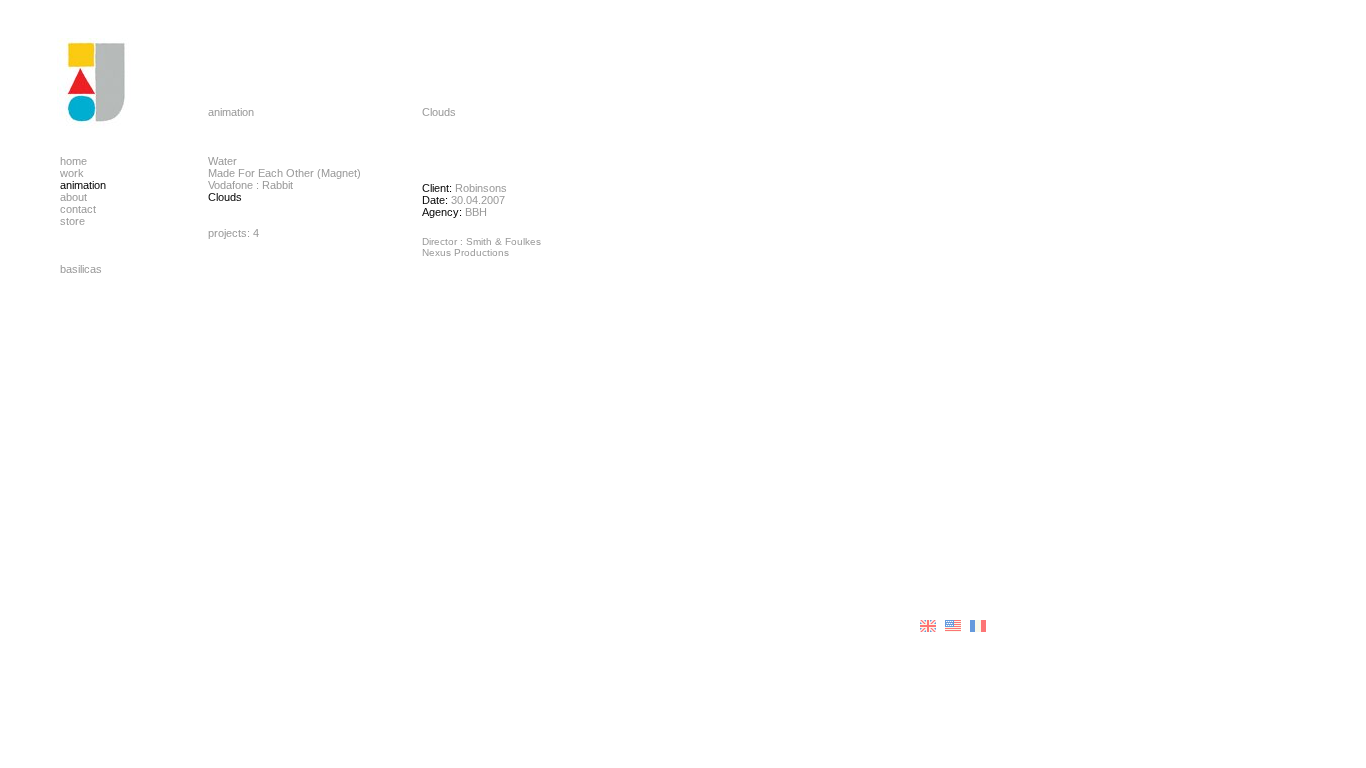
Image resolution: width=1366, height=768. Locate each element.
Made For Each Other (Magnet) (284, 173)
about (73, 197)
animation (83, 185)
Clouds (225, 197)
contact (78, 209)
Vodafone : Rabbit (250, 185)
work (72, 173)
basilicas (81, 269)
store (72, 221)
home (73, 161)
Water (222, 161)
